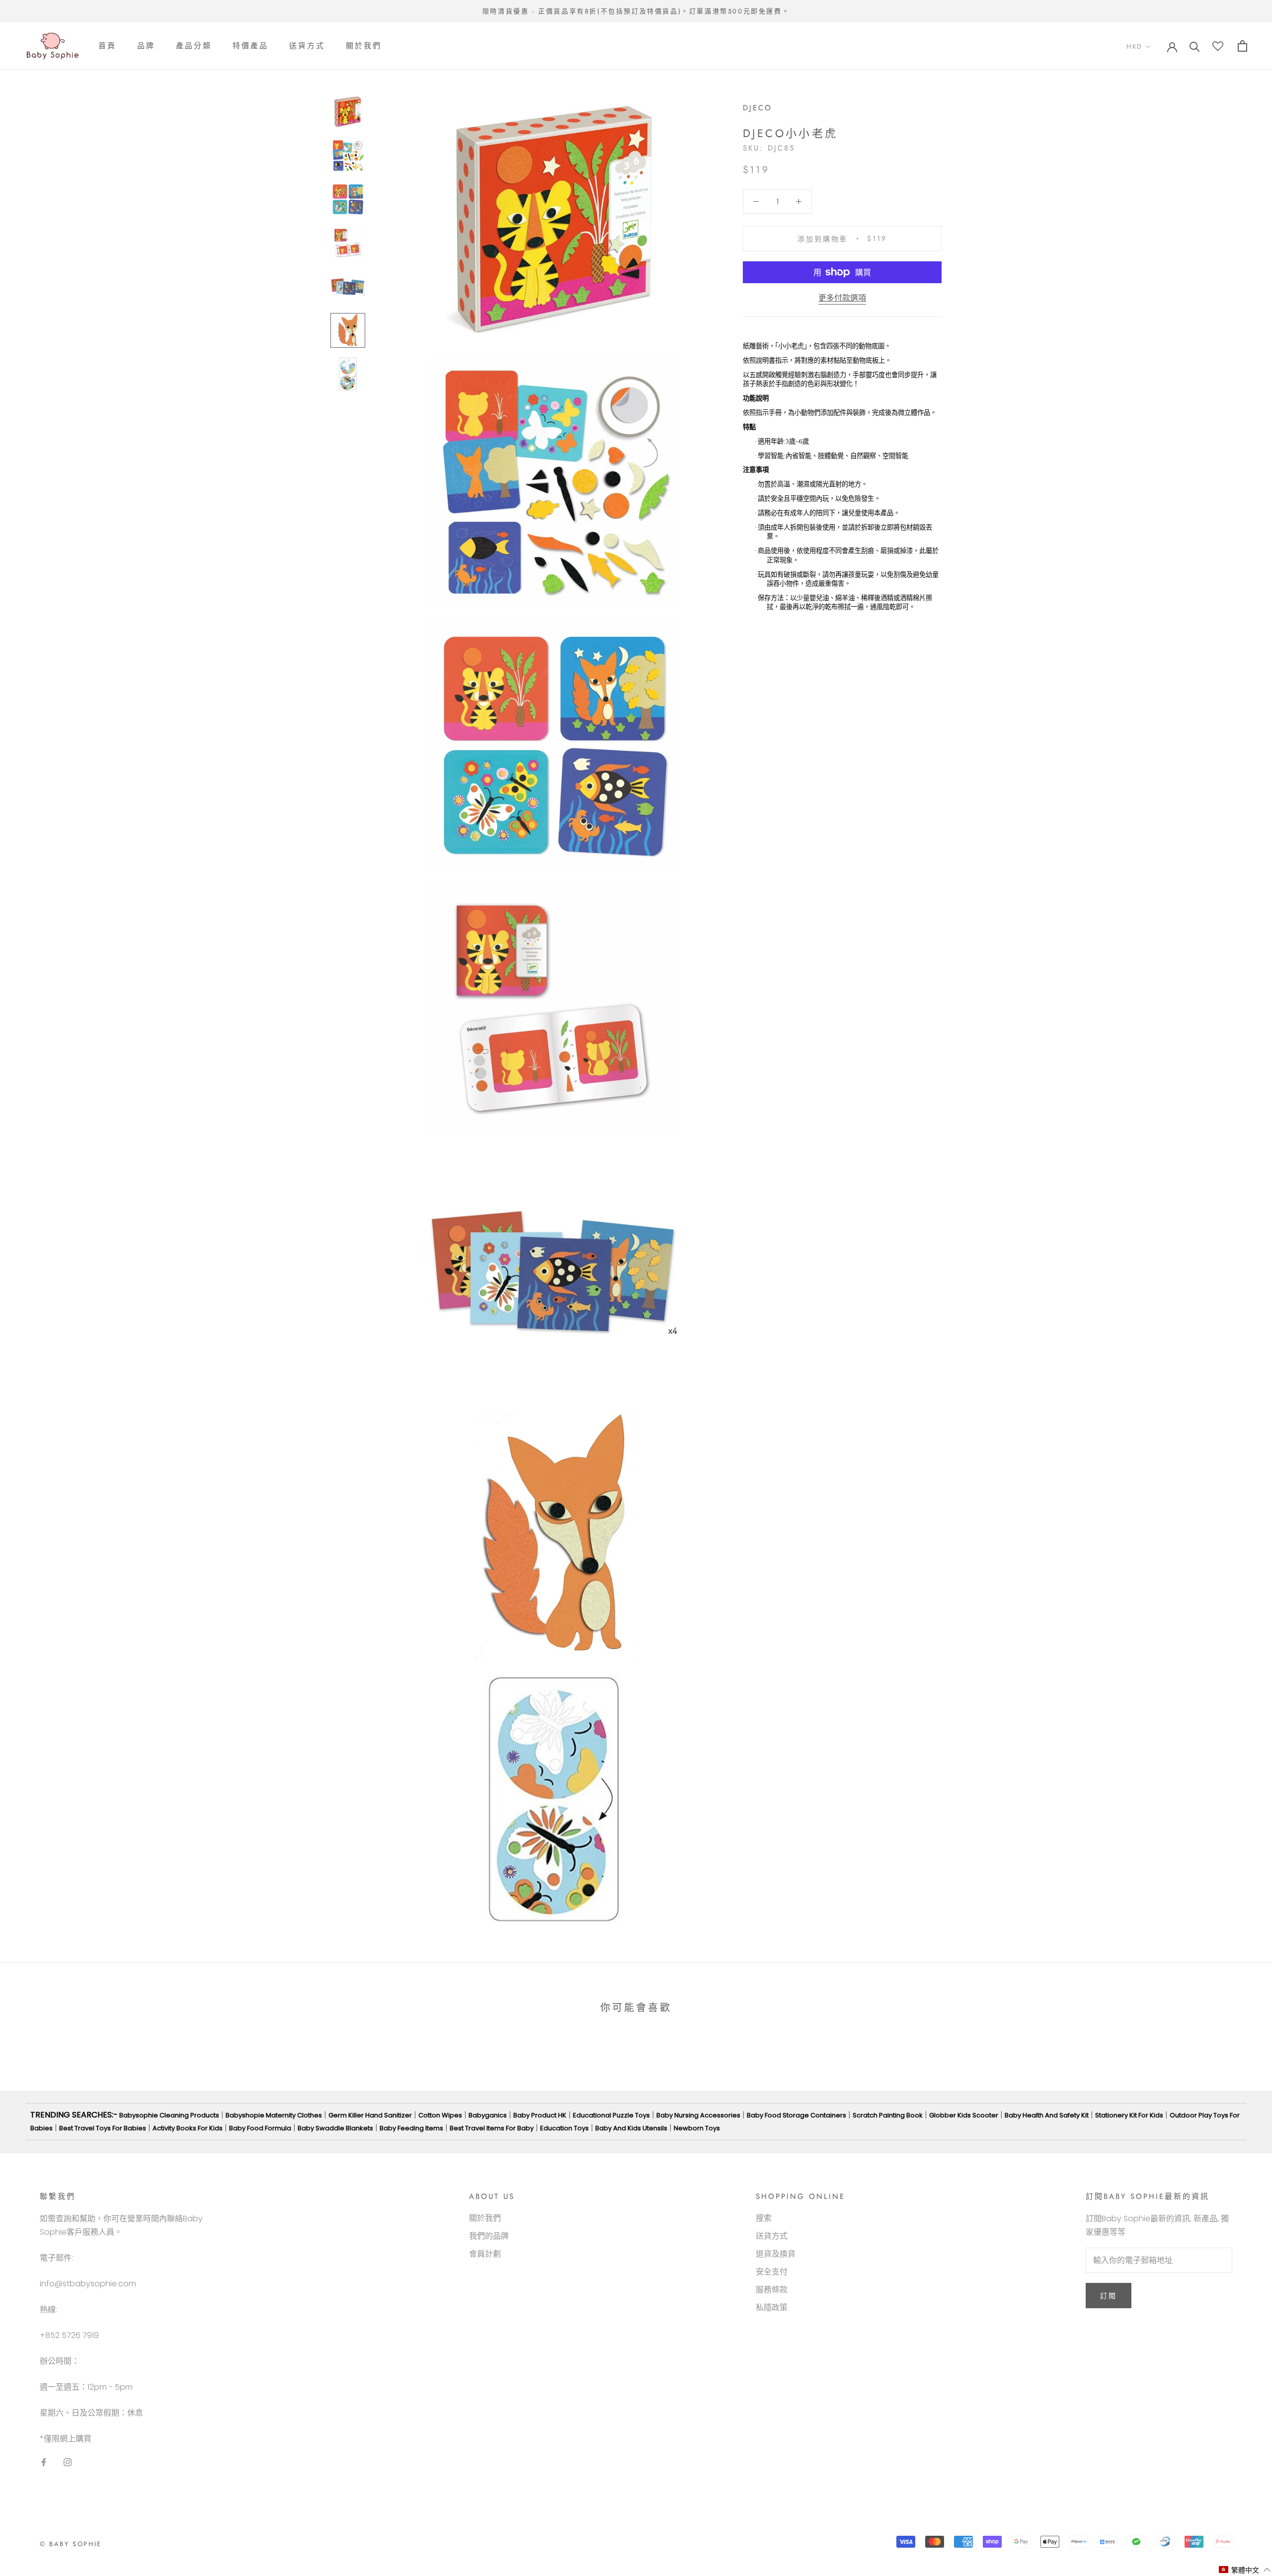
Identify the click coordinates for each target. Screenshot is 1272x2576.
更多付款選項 (842, 298)
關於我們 (364, 46)
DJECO (757, 108)
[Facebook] (44, 2462)
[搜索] (1195, 46)
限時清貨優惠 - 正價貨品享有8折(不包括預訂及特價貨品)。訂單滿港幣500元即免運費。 (636, 11)
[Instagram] (68, 2462)
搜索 (764, 2218)
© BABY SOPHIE (71, 2544)
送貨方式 (307, 46)
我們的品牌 (489, 2236)
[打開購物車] (1242, 46)
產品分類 (194, 46)
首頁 (107, 46)
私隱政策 (772, 2307)
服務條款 (772, 2290)
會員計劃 (485, 2254)
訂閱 (1109, 2296)
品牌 (146, 46)
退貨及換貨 (776, 2254)
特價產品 (250, 46)
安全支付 (772, 2272)
